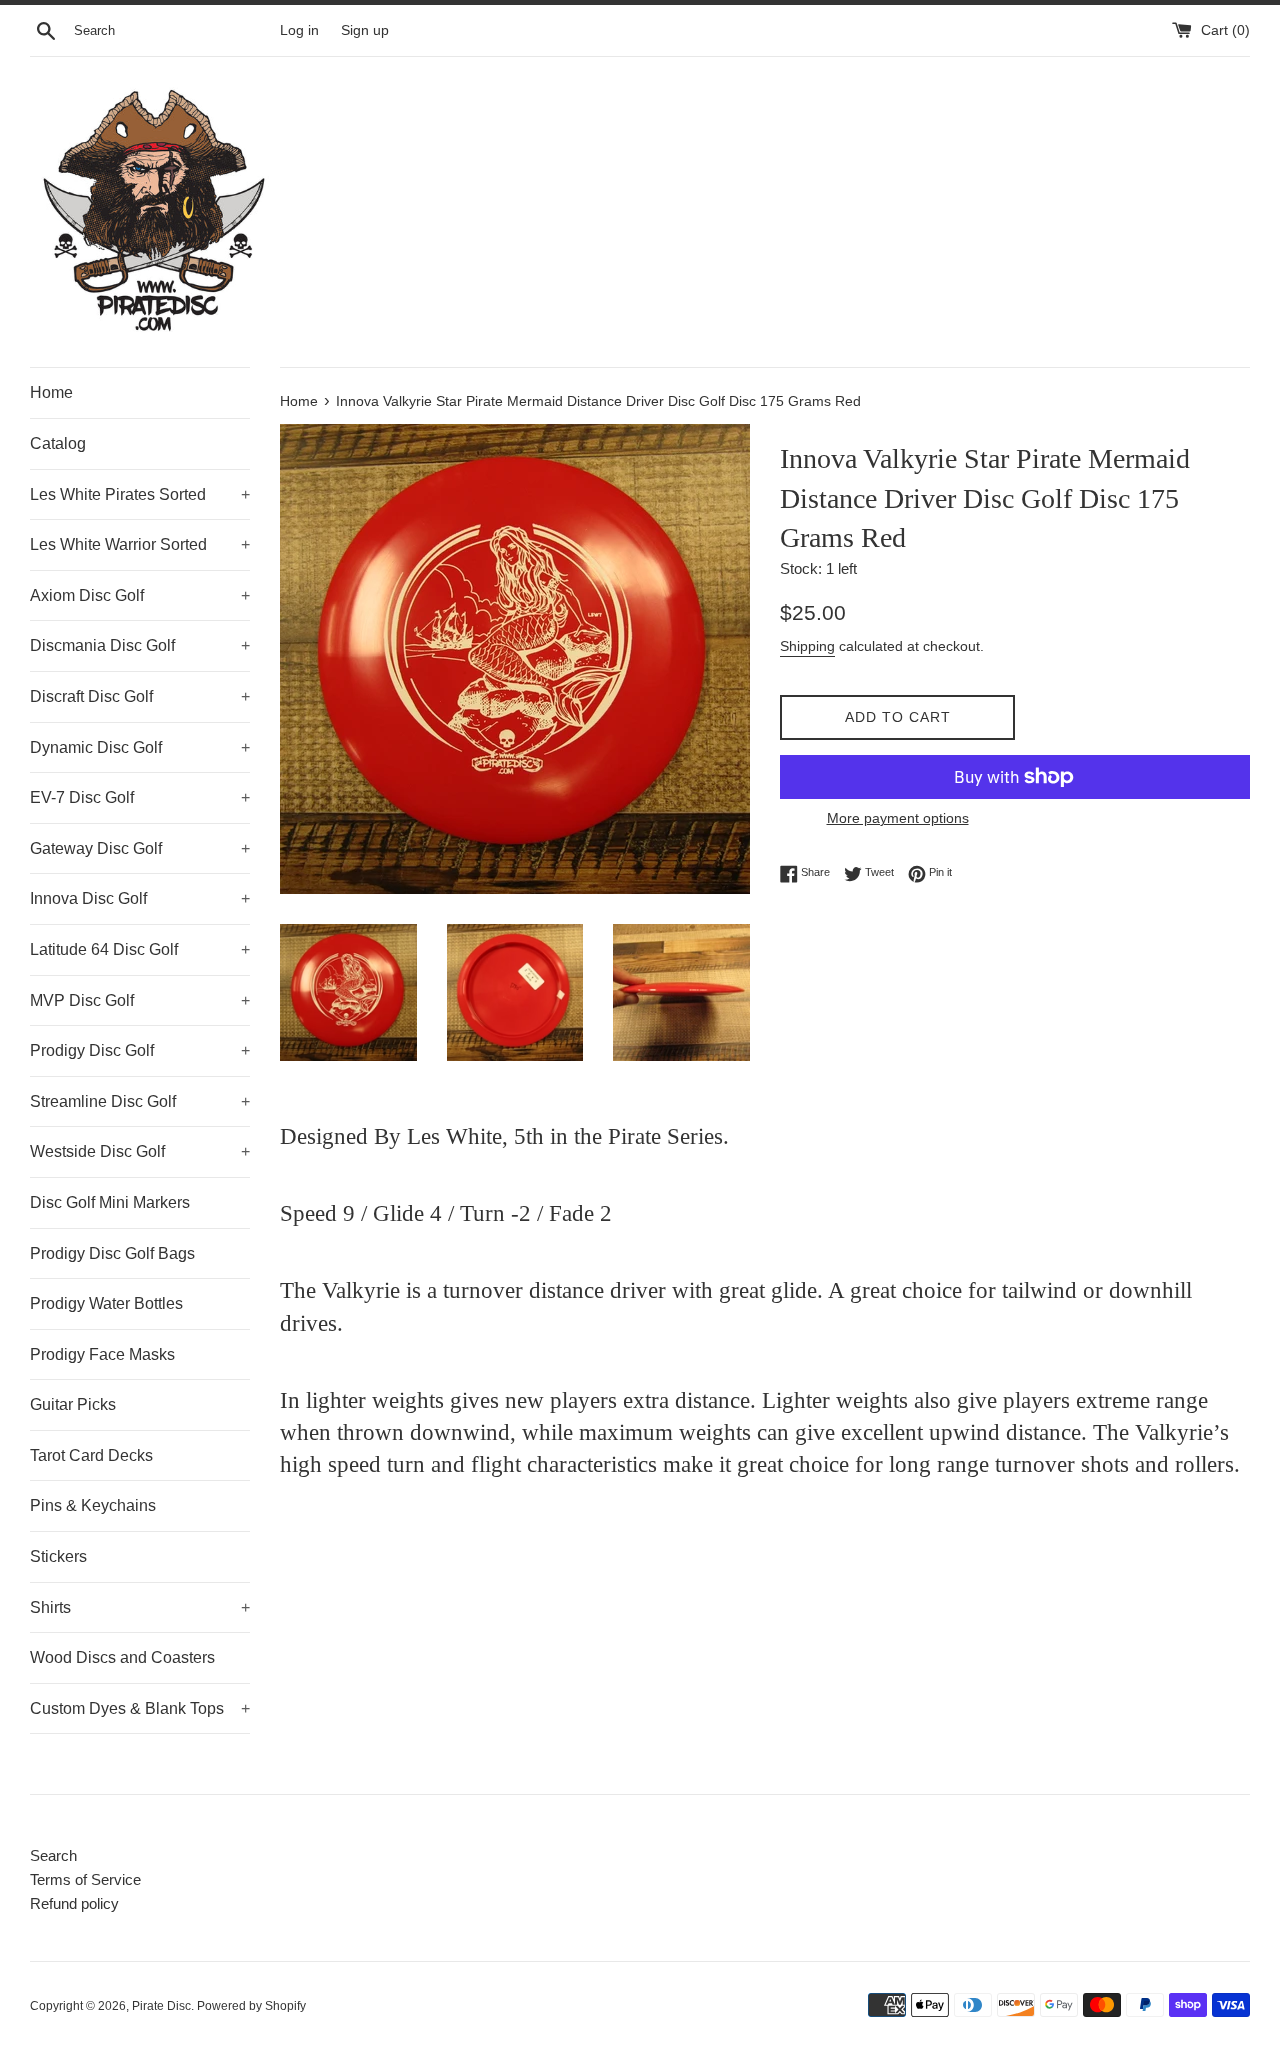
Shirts (140, 1607)
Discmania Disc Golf (140, 645)
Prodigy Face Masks (102, 1354)
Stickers (58, 1556)
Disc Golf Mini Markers (110, 1202)
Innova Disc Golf (140, 898)
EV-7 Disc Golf (140, 797)
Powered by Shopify (251, 2006)
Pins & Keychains (93, 1505)
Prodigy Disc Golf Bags (112, 1253)
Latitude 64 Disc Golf (140, 949)
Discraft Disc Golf (140, 696)
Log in (299, 30)
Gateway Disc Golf (140, 848)
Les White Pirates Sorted (140, 494)
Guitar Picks (73, 1404)
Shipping (807, 646)
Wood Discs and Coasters (122, 1657)
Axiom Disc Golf (140, 595)
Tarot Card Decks (91, 1455)
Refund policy (74, 1903)
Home (51, 392)
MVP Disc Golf (140, 1000)
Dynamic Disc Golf (140, 747)
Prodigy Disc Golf (140, 1050)
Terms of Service (85, 1879)
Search (53, 1855)
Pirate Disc (161, 2006)
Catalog (58, 443)
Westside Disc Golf (140, 1151)
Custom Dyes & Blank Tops (140, 1708)
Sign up (365, 30)
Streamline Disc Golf (140, 1101)
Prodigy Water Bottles (106, 1303)
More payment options (898, 818)
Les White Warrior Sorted (140, 544)
